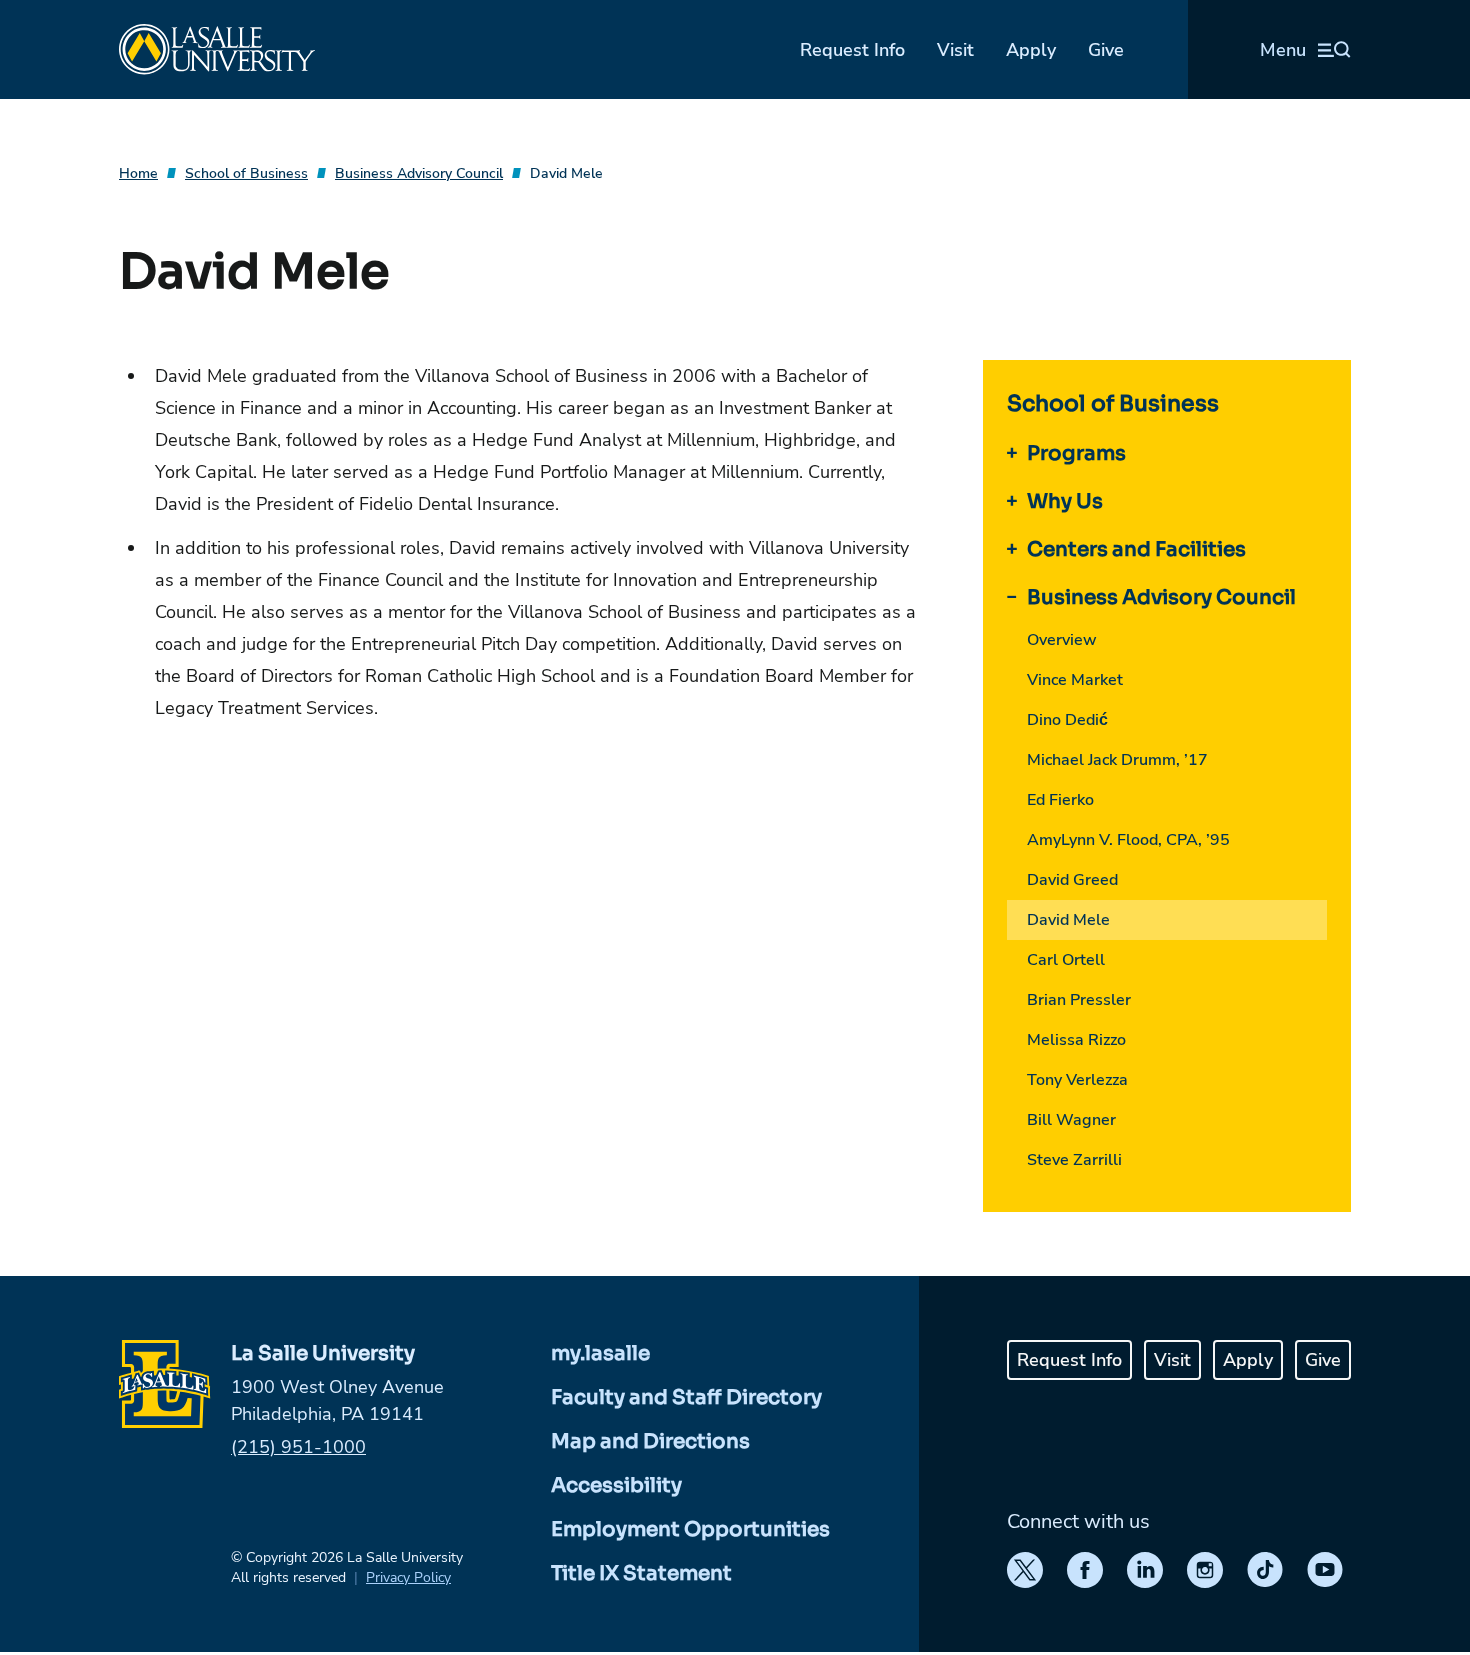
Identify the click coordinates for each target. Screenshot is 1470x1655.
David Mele (566, 173)
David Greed (1072, 880)
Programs (1076, 453)
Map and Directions (650, 1441)
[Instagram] (1205, 1570)
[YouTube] (1325, 1570)
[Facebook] (1085, 1570)
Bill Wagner (1071, 1120)
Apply (1031, 50)
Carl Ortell (1066, 960)
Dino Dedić (1067, 720)
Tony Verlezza (1077, 1080)
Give (1106, 50)
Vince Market (1075, 680)
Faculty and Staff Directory (686, 1397)
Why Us (1065, 501)
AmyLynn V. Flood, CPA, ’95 (1128, 840)
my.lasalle (600, 1353)
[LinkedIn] (1145, 1570)
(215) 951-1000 (298, 1447)
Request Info (852, 50)
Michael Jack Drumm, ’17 (1117, 760)
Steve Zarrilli (1074, 1160)
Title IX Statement (641, 1573)
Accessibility (616, 1485)
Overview (1062, 640)
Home (138, 173)
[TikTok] (1265, 1570)
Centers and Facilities (1136, 549)
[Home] (217, 49)
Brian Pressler (1079, 1000)
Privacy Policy (408, 1577)
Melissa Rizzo (1076, 1040)
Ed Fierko (1060, 800)
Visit (955, 50)
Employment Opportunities (690, 1529)
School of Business (246, 173)
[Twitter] (1025, 1570)
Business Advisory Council (419, 173)
